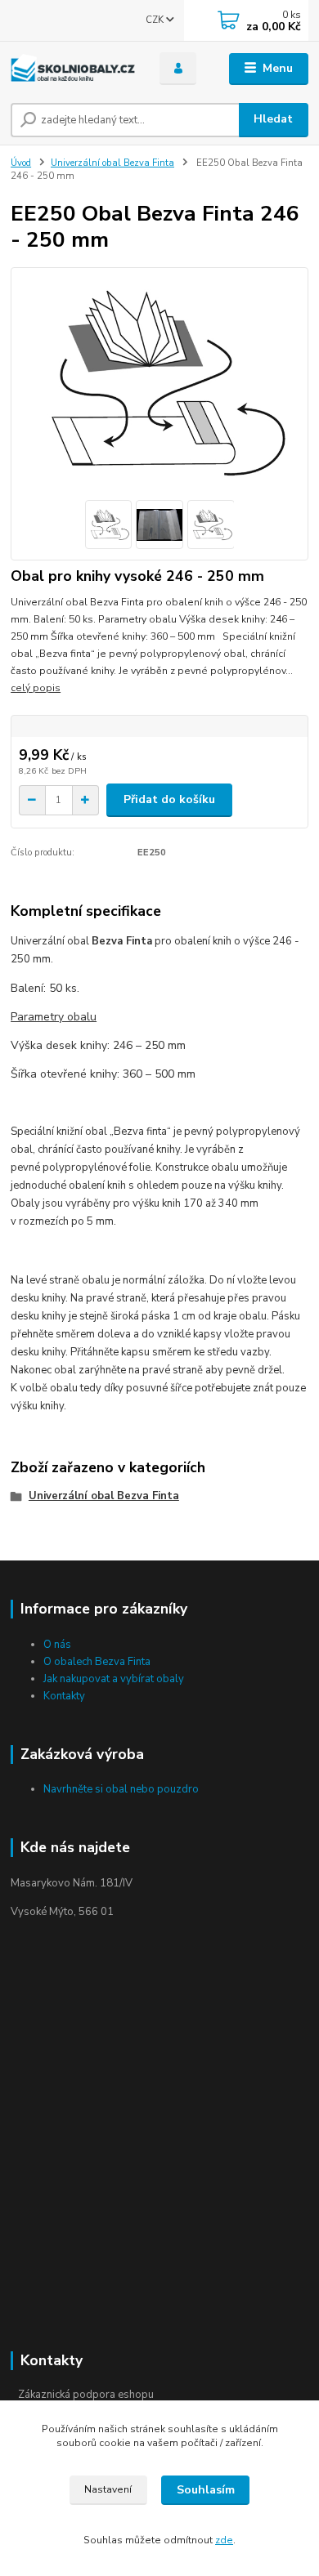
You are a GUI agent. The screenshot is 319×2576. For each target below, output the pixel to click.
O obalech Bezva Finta (97, 1662)
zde (224, 2540)
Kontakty (64, 1696)
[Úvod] (73, 69)
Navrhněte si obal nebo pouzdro (121, 1789)
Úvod (21, 163)
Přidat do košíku (169, 799)
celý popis (36, 688)
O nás (57, 1645)
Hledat (273, 119)
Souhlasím (206, 2490)
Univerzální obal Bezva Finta (112, 163)
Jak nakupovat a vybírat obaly (114, 1679)
